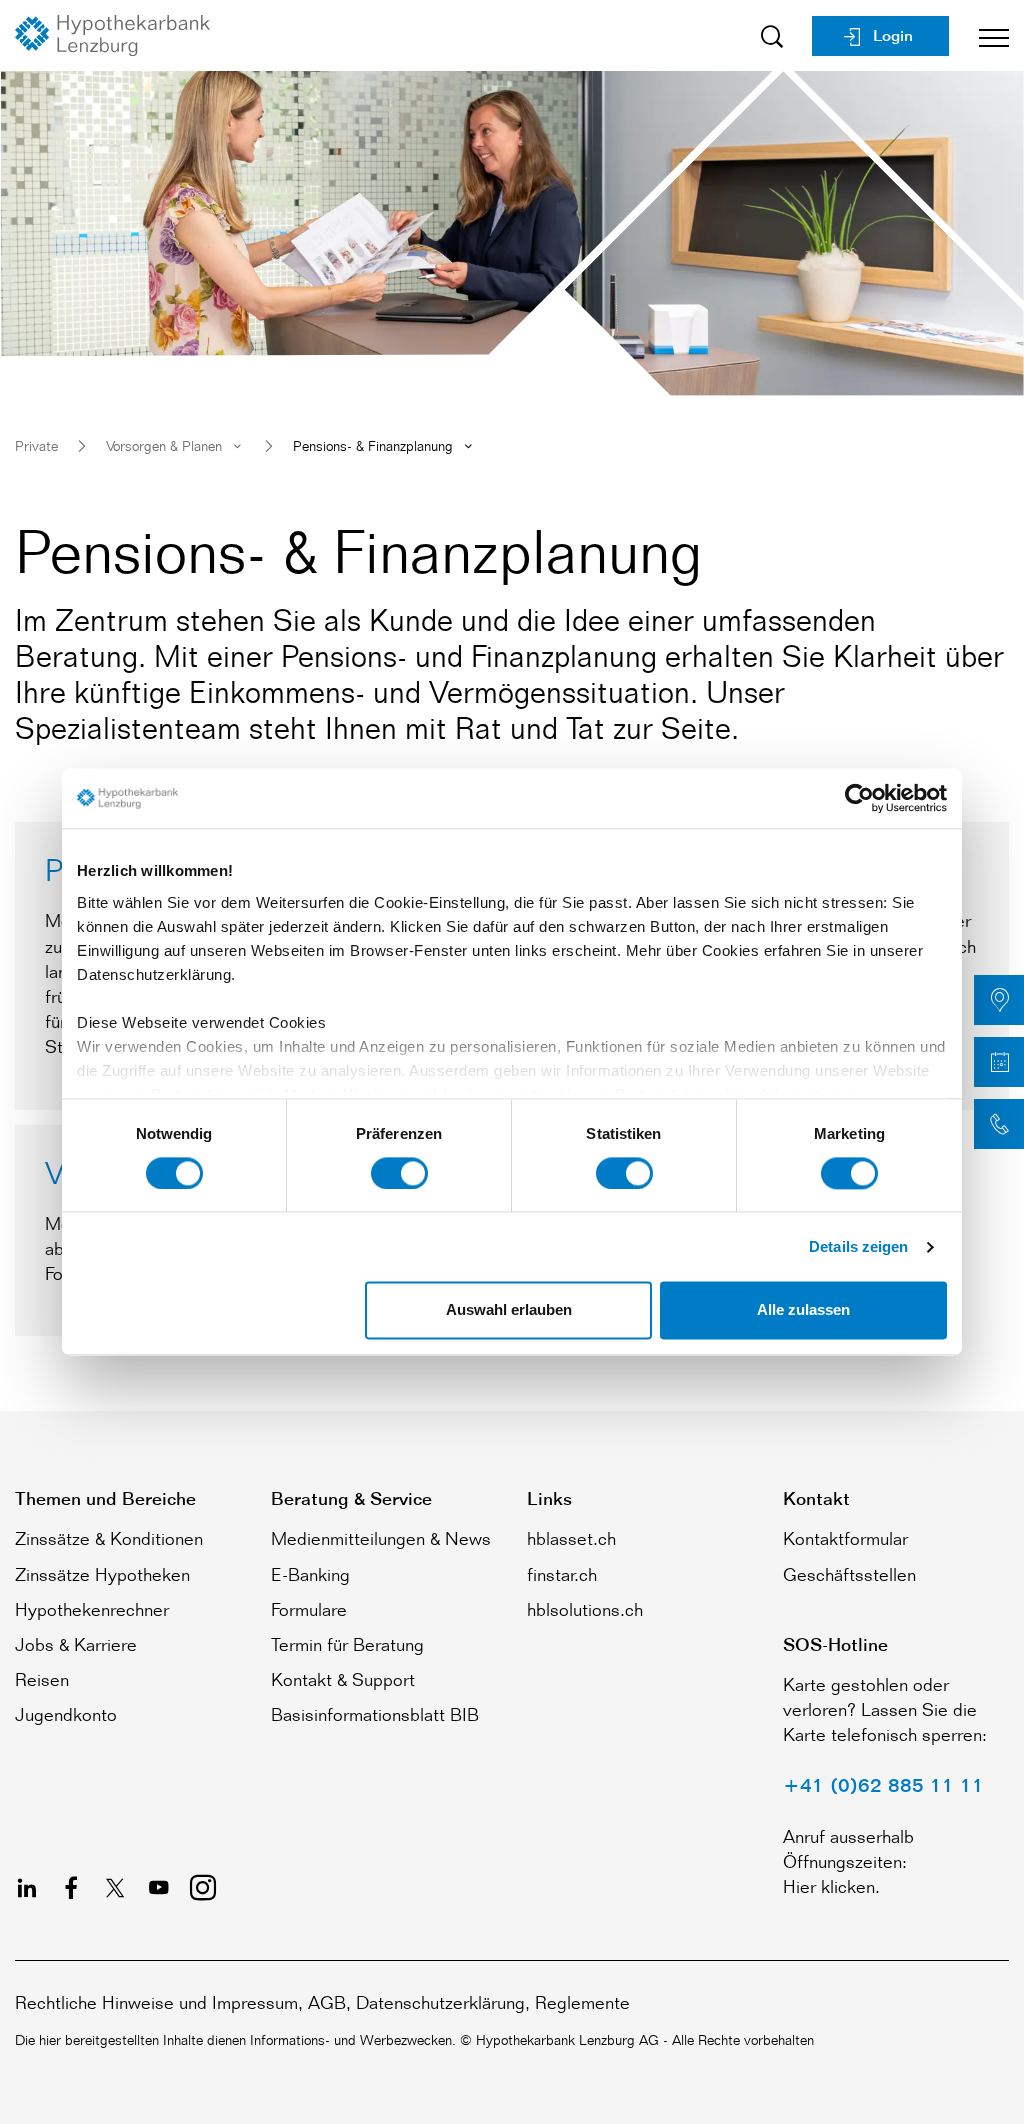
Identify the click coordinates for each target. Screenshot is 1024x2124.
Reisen (42, 1679)
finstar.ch (562, 1574)
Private (36, 445)
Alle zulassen (803, 1310)
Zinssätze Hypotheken (102, 1574)
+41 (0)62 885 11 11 (883, 1785)
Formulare (309, 1609)
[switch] (399, 1173)
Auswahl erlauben (509, 1310)
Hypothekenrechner (92, 1609)
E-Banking (310, 1574)
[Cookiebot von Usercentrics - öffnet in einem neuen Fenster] (859, 798)
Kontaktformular (845, 1538)
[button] (999, 1000)
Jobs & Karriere (76, 1644)
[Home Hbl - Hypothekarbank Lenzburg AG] (120, 35)
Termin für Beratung (347, 1644)
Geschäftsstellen (849, 1574)
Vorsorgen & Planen (164, 445)
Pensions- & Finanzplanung (373, 445)
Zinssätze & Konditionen (109, 1538)
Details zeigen (858, 1246)
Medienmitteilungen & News (381, 1538)
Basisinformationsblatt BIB (375, 1714)
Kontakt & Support (343, 1679)
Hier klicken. (831, 1886)
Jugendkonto (66, 1714)
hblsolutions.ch (585, 1609)
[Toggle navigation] (986, 35)
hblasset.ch (571, 1538)
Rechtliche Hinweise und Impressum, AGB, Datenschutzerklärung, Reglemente (322, 2002)
